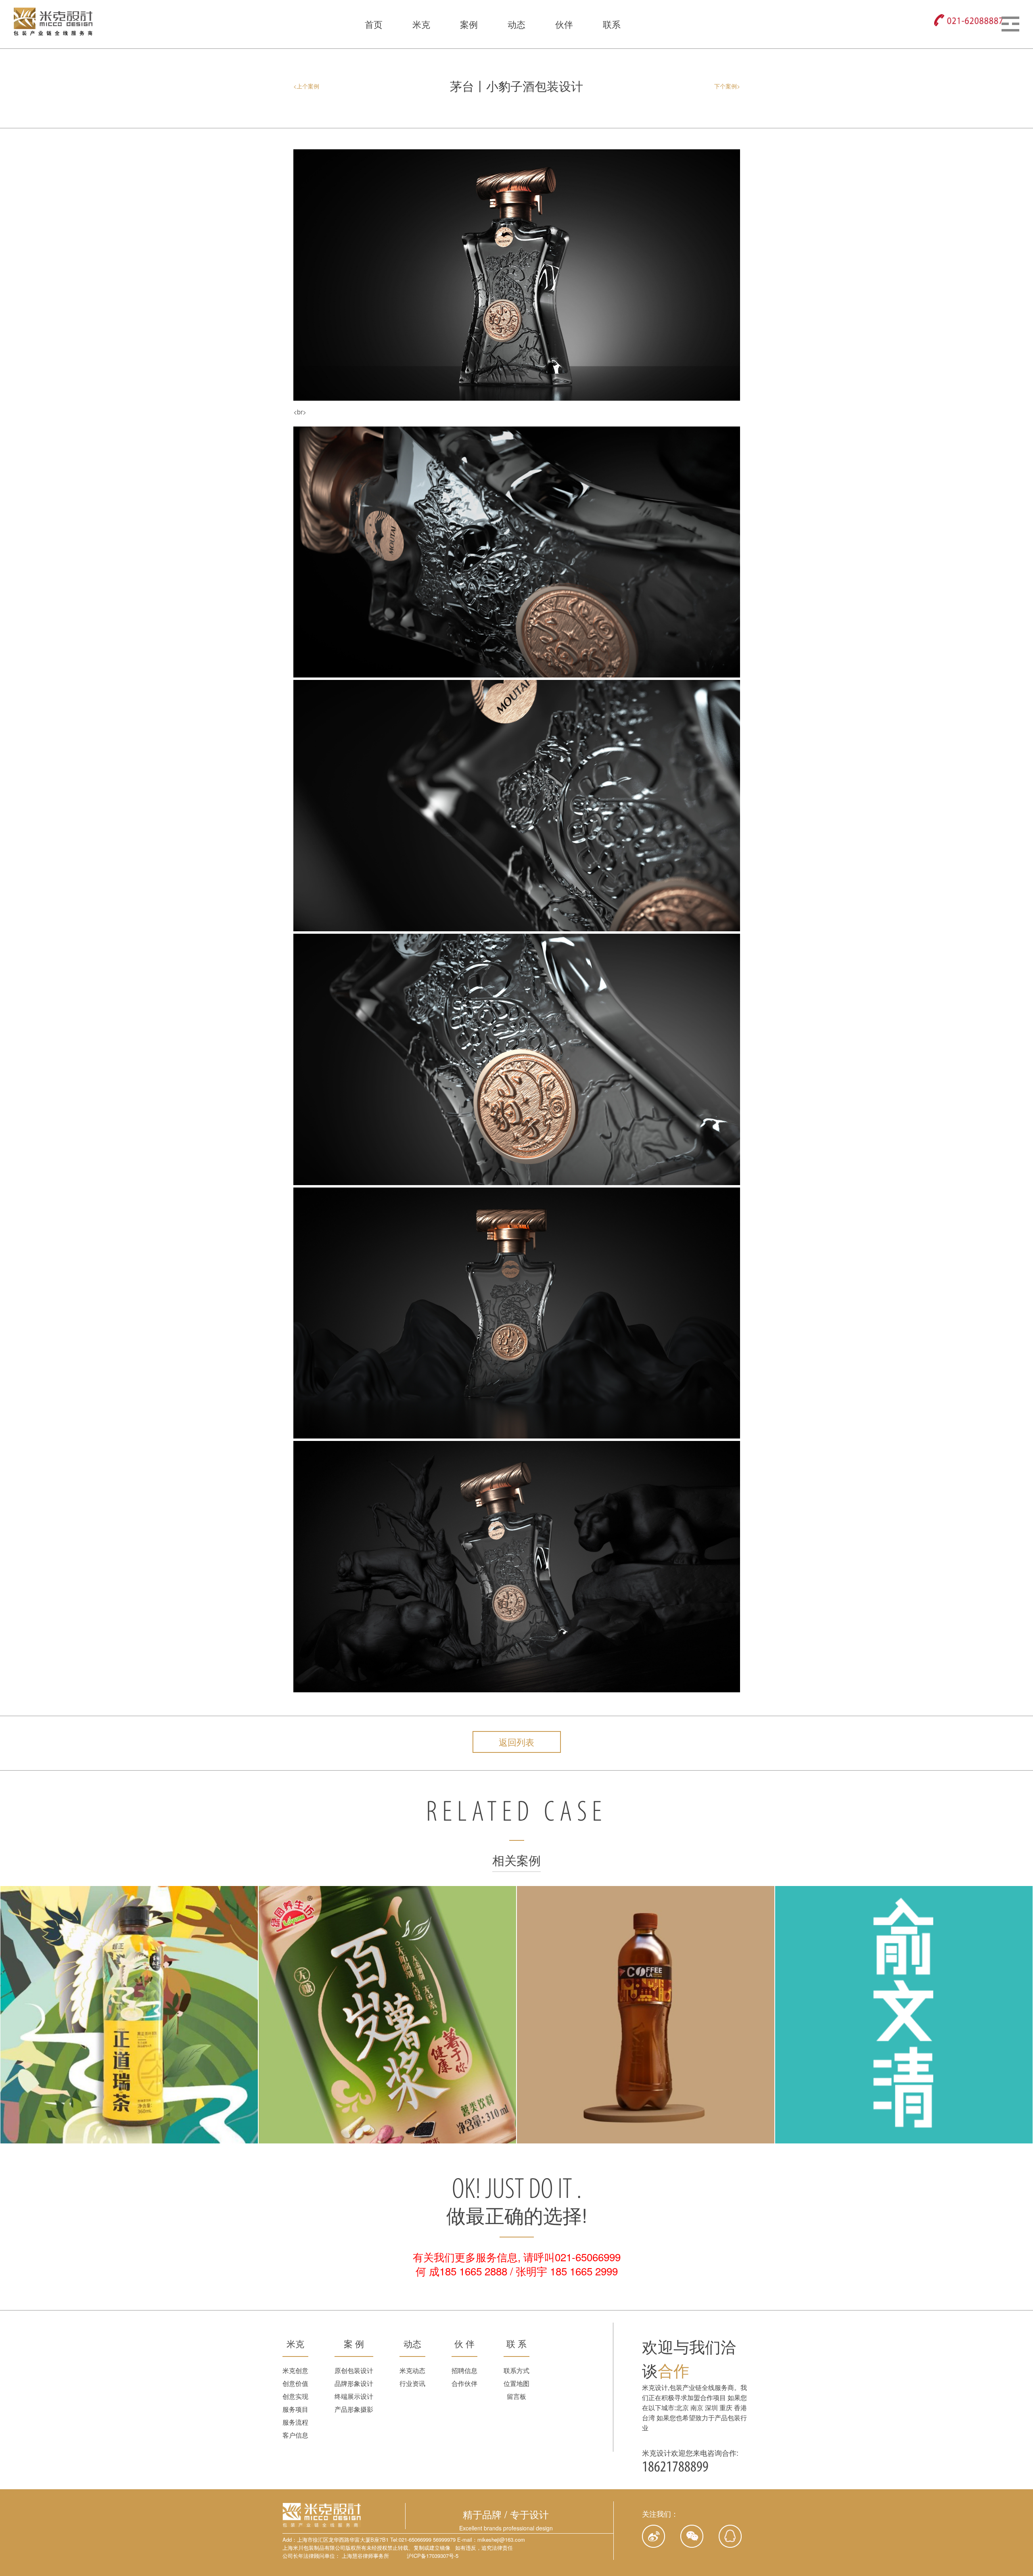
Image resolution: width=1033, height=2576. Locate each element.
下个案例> (727, 86)
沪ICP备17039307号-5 (433, 2556)
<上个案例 (306, 86)
